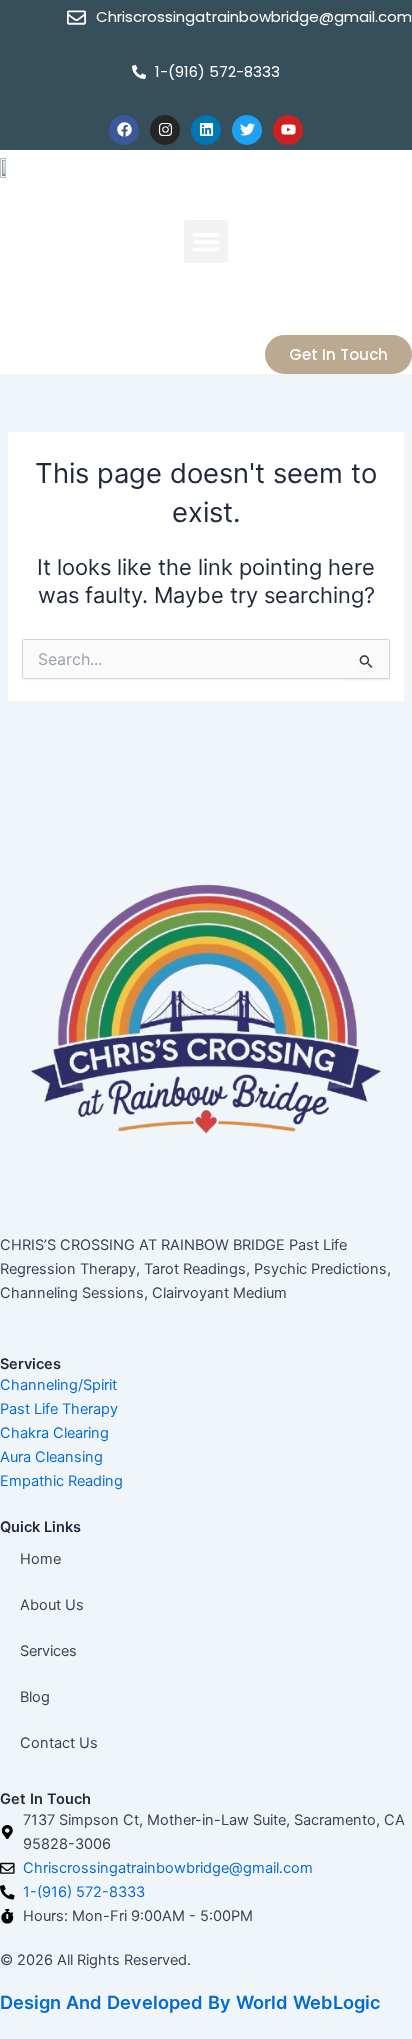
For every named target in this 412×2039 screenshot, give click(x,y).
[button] (206, 242)
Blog (35, 1697)
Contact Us (59, 1743)
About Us (52, 1605)
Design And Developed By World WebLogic (190, 2002)
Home (40, 1559)
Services (48, 1651)
